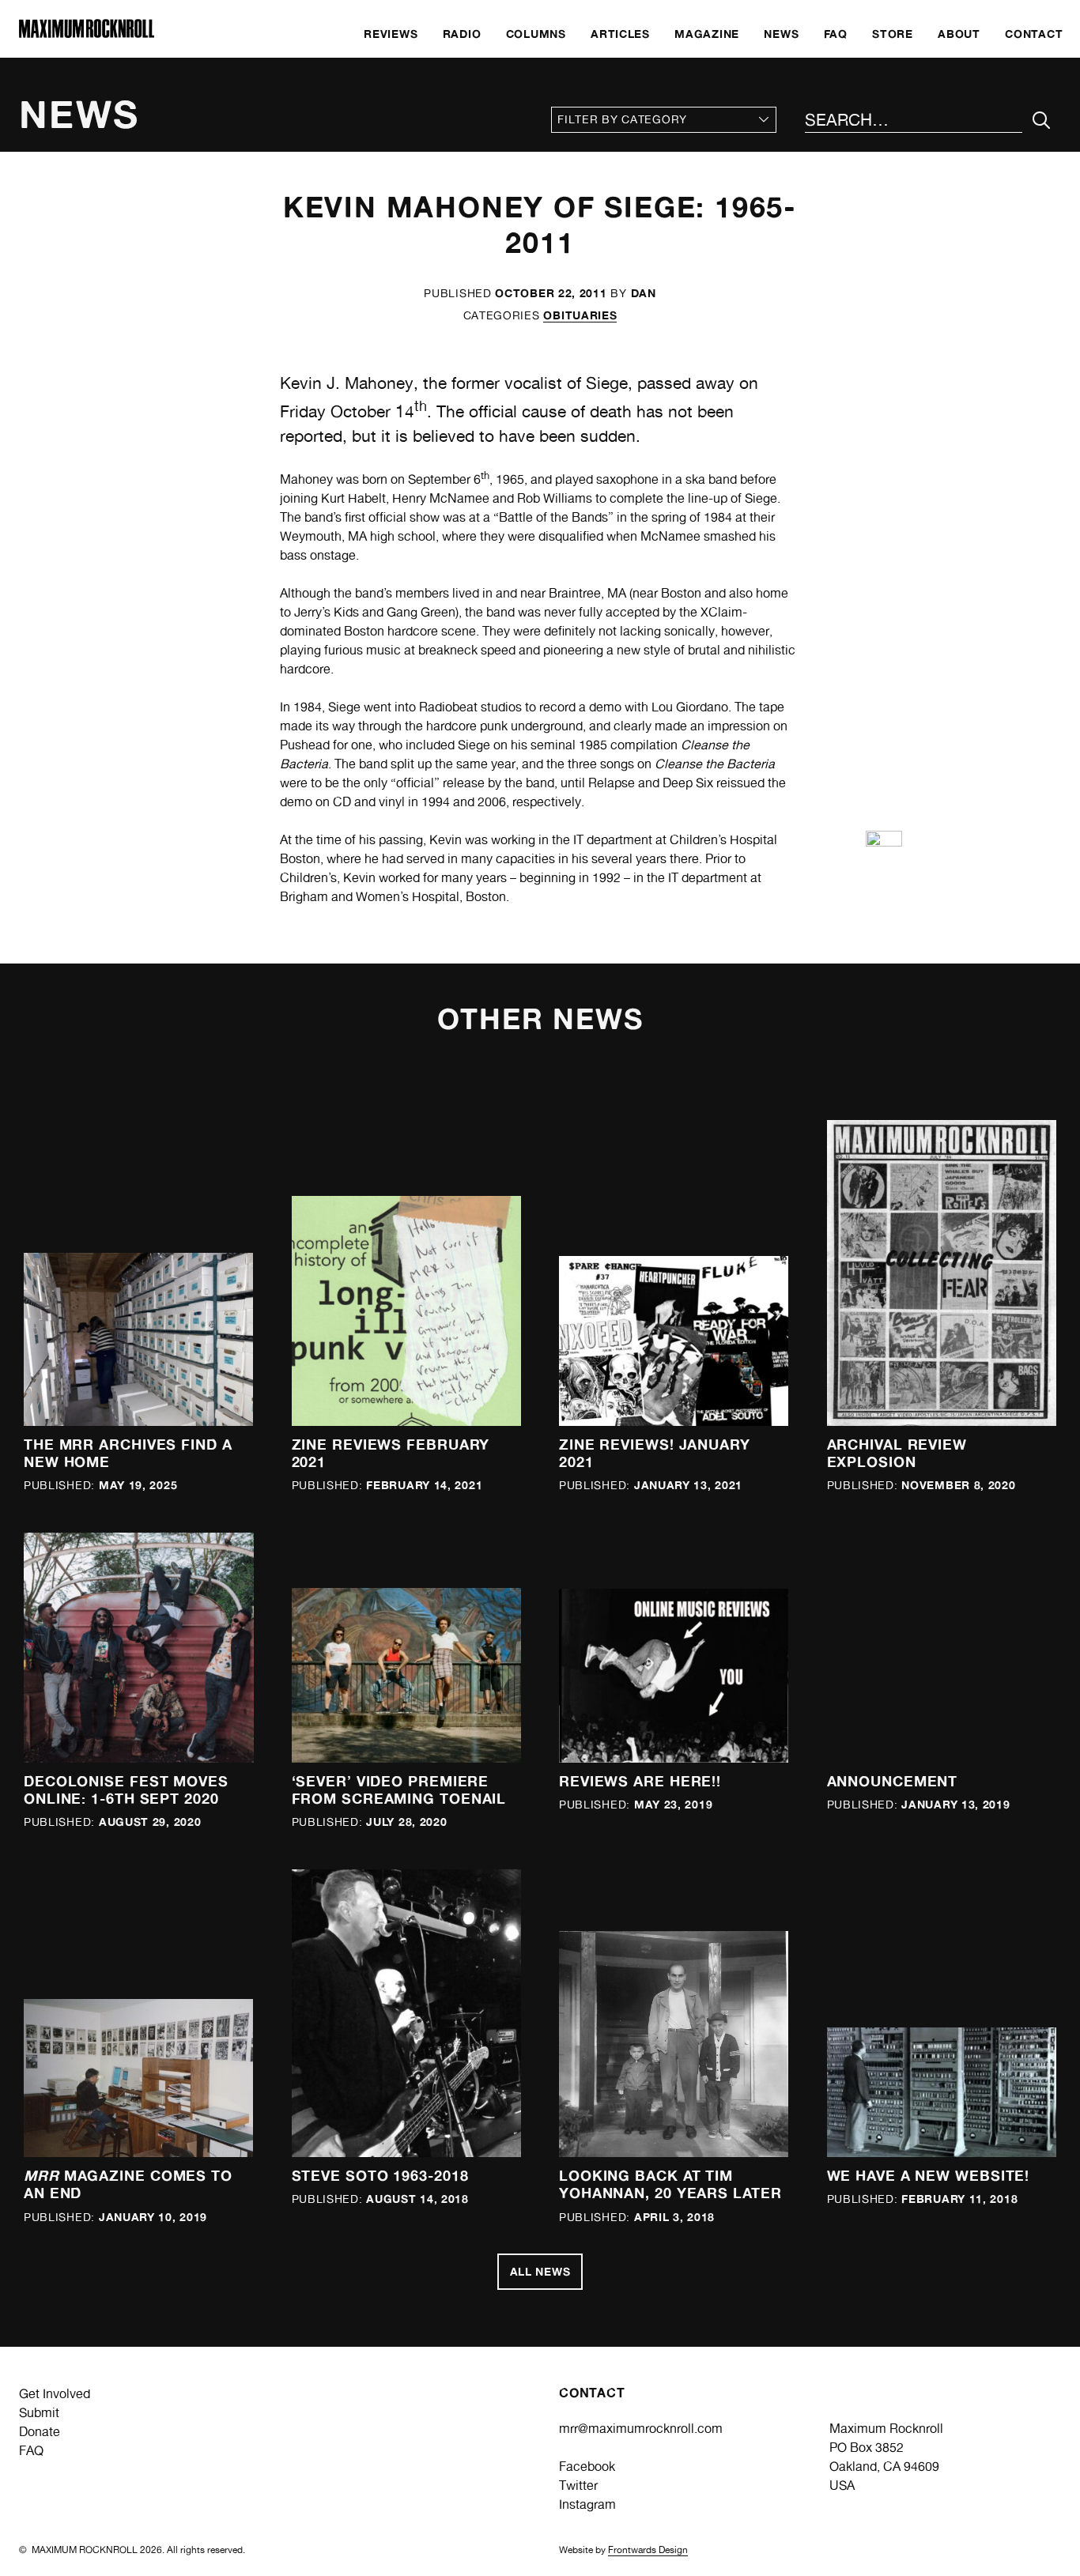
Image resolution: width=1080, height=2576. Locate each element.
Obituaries (580, 315)
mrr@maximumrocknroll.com (641, 2429)
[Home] (87, 34)
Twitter (578, 2485)
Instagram (587, 2504)
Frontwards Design (648, 2550)
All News (540, 2271)
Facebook (587, 2467)
